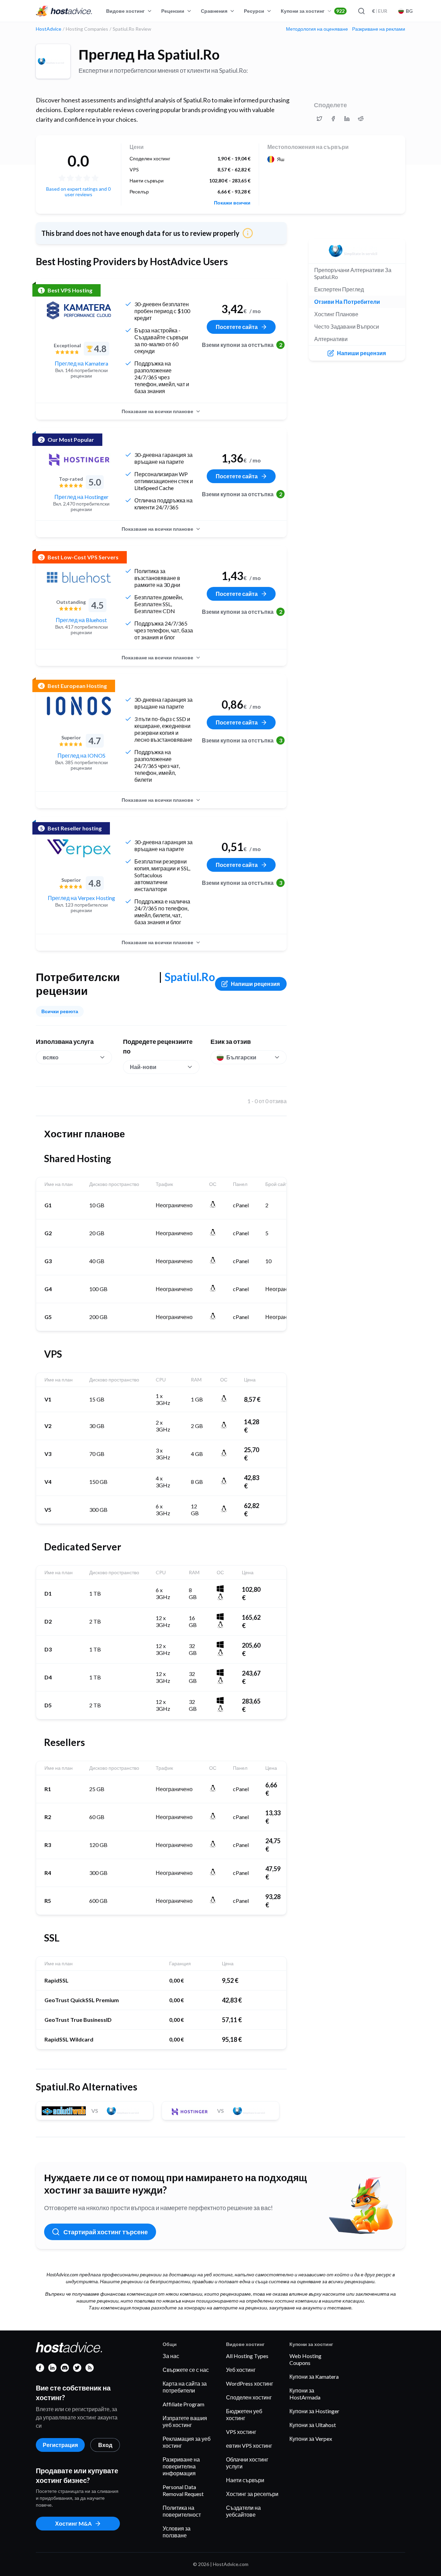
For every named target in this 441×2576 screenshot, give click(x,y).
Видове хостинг (125, 11)
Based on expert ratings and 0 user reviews (78, 192)
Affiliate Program (183, 2404)
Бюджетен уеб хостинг (244, 2414)
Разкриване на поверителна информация (181, 2466)
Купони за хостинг (313, 11)
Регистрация (60, 2445)
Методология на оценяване (317, 29)
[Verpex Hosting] (79, 848)
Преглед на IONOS (81, 755)
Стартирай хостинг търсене (106, 2232)
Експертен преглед (339, 289)
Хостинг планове (336, 314)
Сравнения (214, 11)
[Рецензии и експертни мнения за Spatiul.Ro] (319, 119)
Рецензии (173, 11)
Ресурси (254, 11)
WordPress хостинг (250, 2383)
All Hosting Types (247, 2356)
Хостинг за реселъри (252, 2494)
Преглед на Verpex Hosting (81, 898)
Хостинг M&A (73, 2523)
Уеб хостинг (241, 2370)
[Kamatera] (79, 310)
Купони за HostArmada (305, 2394)
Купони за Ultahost (313, 2425)
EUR (380, 11)
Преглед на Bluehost (81, 620)
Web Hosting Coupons (305, 2359)
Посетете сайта (237, 327)
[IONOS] (79, 706)
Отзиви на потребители (347, 302)
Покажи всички (232, 203)
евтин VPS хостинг (249, 2445)
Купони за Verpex (311, 2439)
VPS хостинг (241, 2432)
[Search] (361, 11)
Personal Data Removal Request (183, 2490)
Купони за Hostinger (314, 2411)
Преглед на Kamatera (81, 363)
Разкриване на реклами (379, 29)
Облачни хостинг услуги (247, 2463)
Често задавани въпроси (347, 326)
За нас (171, 2356)
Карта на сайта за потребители (185, 2387)
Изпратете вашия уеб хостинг (185, 2421)
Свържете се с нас (186, 2370)
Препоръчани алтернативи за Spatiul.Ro (353, 273)
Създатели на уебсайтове (243, 2511)
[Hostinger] (79, 460)
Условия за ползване (177, 2532)
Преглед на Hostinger (81, 497)
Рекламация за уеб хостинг (187, 2442)
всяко (51, 1057)
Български (241, 1057)
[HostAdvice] (64, 11)
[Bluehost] (79, 577)
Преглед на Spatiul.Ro (149, 54)
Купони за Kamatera (314, 2377)
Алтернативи (331, 339)
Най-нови (143, 1067)
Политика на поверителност (182, 2511)
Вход (105, 2445)
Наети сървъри (245, 2480)
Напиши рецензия (255, 984)
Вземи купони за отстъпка (241, 345)
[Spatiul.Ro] (53, 61)
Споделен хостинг (249, 2397)
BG (409, 11)
